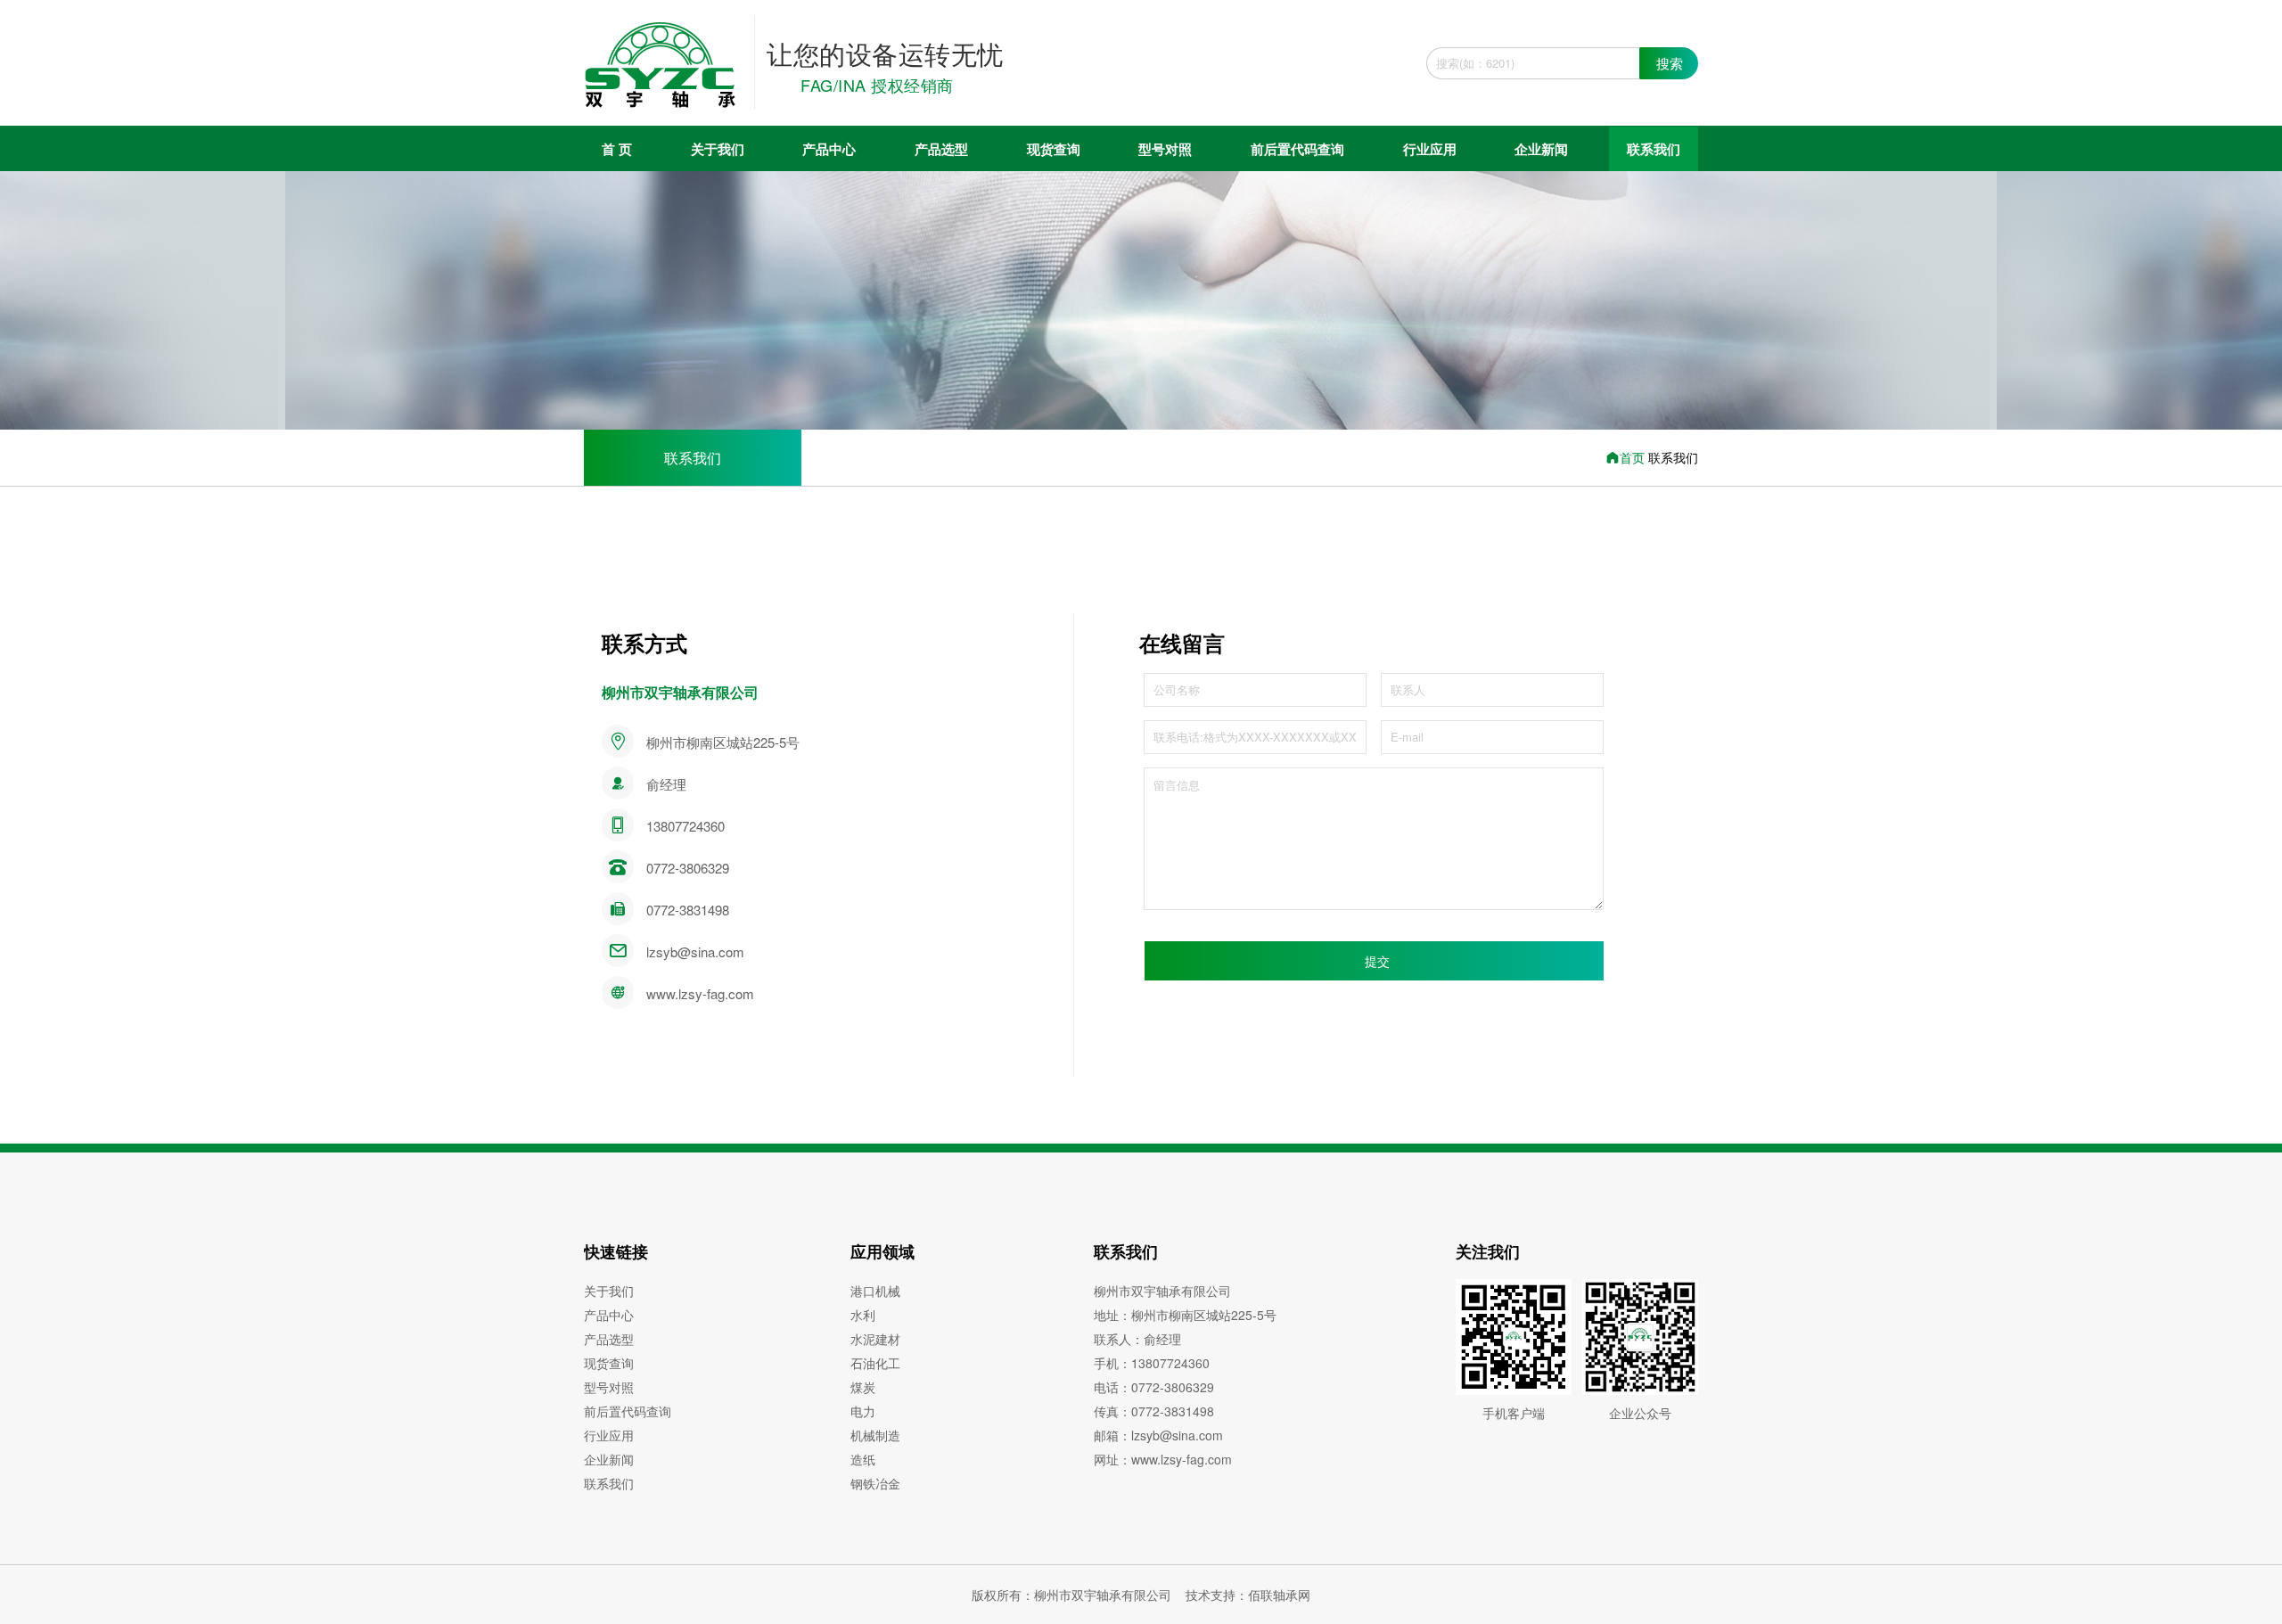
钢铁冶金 (875, 1483)
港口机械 (875, 1291)
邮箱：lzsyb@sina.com (1158, 1435)
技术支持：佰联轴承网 (1248, 1595)
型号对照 (1165, 149)
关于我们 (718, 149)
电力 (863, 1411)
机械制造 (875, 1435)
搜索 (1670, 63)
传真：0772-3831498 (1154, 1411)
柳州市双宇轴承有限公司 (1162, 1291)
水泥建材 (875, 1339)
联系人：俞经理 (1137, 1339)
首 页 (617, 149)
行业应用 (1430, 149)
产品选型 (941, 149)
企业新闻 (1541, 149)
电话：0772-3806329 (1154, 1387)
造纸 (863, 1459)
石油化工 (875, 1363)
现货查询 (1054, 149)
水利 (863, 1315)
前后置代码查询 (1297, 149)
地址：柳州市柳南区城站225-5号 (1185, 1315)
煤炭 (863, 1387)
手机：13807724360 (1152, 1363)
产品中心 (829, 149)
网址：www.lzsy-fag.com (1163, 1459)
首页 (1634, 457)
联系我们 (1654, 149)
